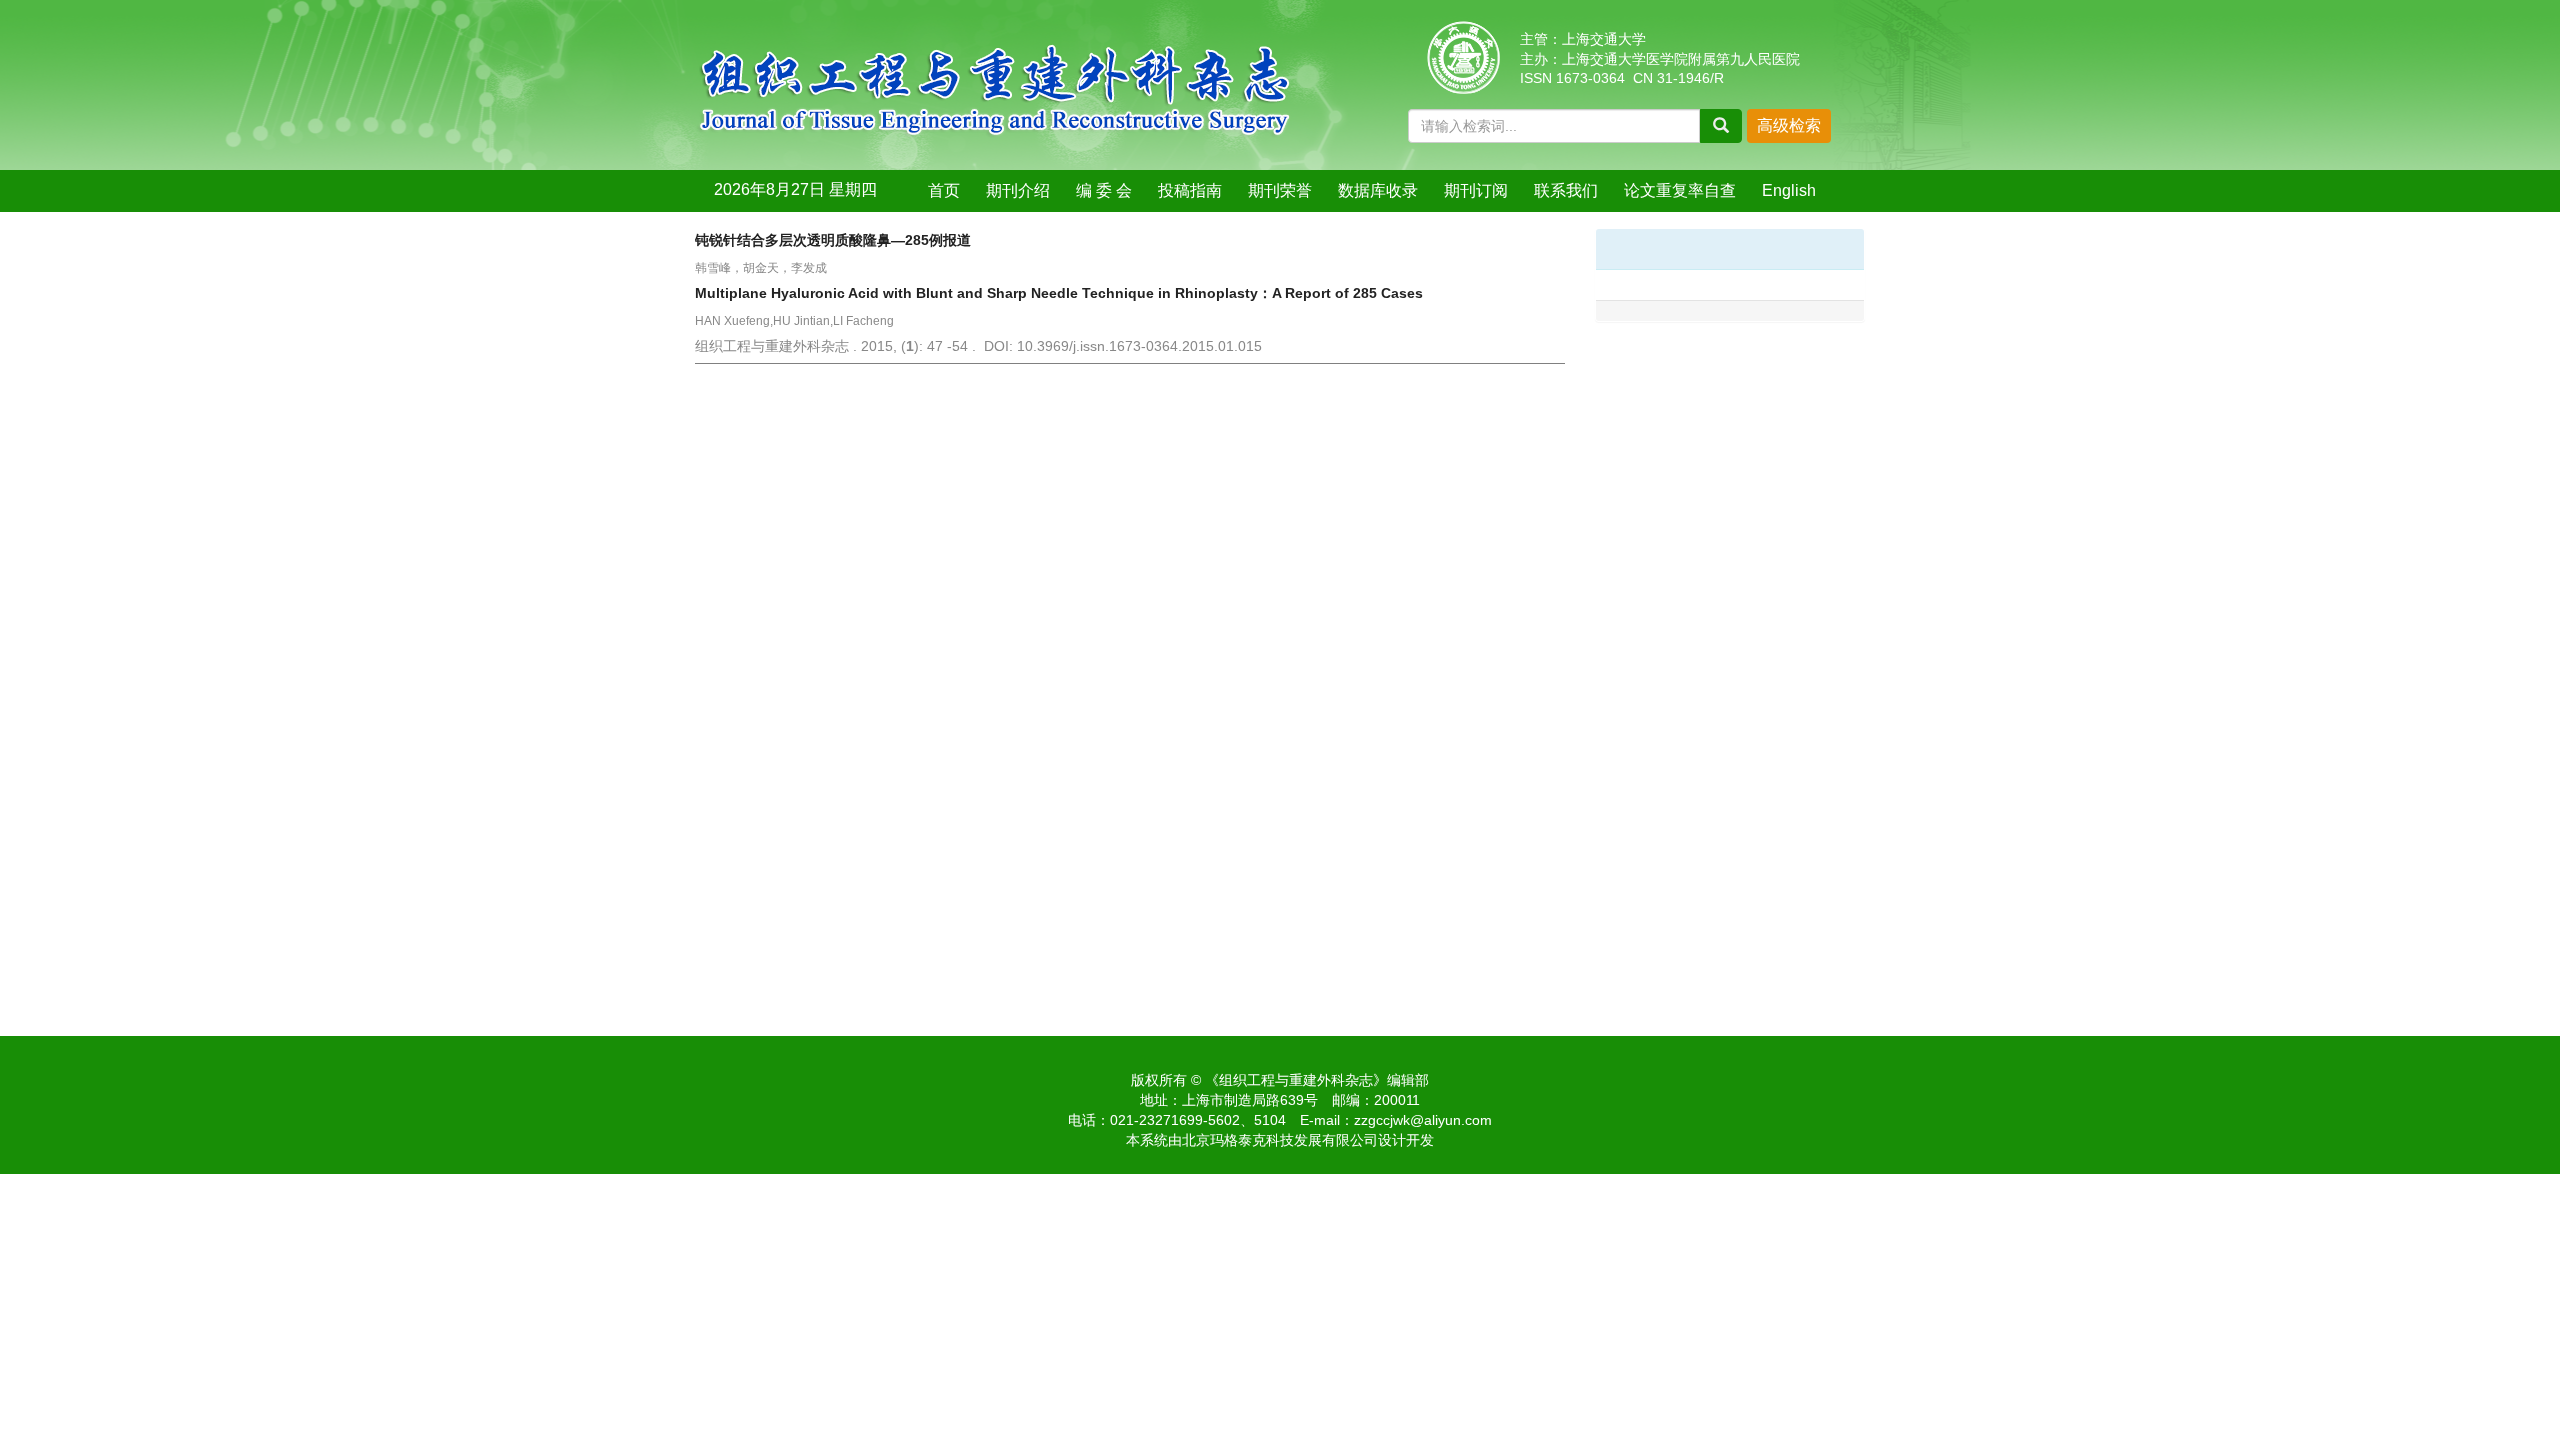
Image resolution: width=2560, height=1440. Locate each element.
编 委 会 (1104, 190)
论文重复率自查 (1680, 190)
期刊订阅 (1476, 190)
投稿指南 (1190, 190)
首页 (944, 190)
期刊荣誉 (1280, 190)
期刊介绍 (1018, 190)
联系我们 (1566, 190)
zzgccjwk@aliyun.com (1423, 1120)
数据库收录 (1378, 190)
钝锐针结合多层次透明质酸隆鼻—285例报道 (833, 240)
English (1789, 190)
